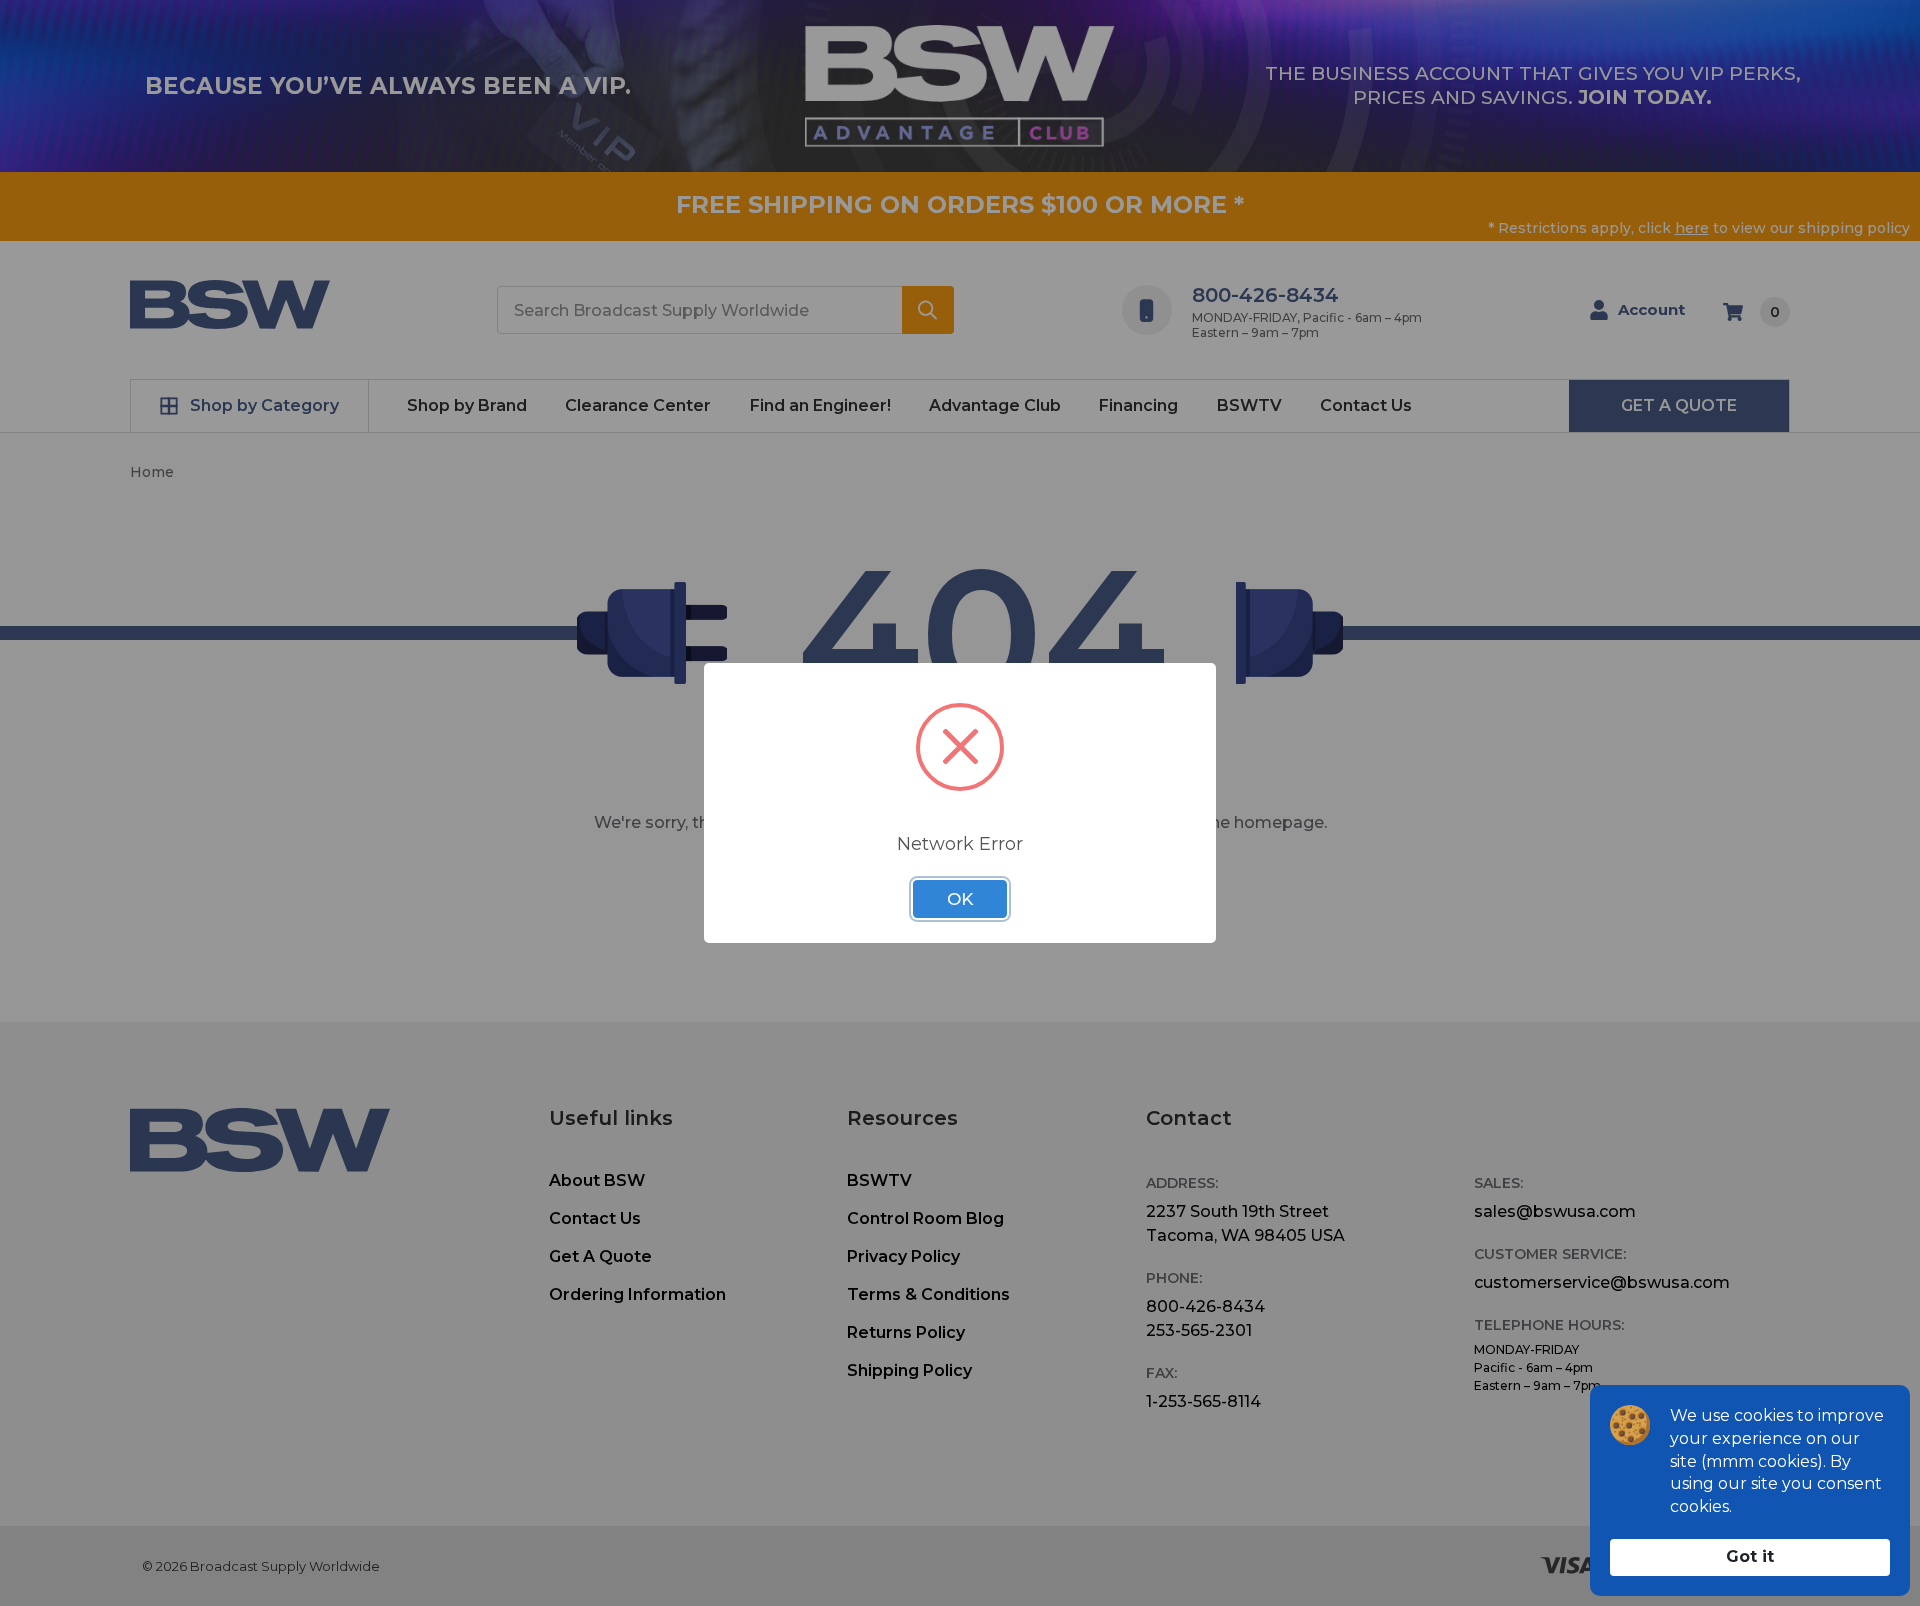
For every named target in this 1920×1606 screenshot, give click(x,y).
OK (960, 899)
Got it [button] (1750, 1556)
